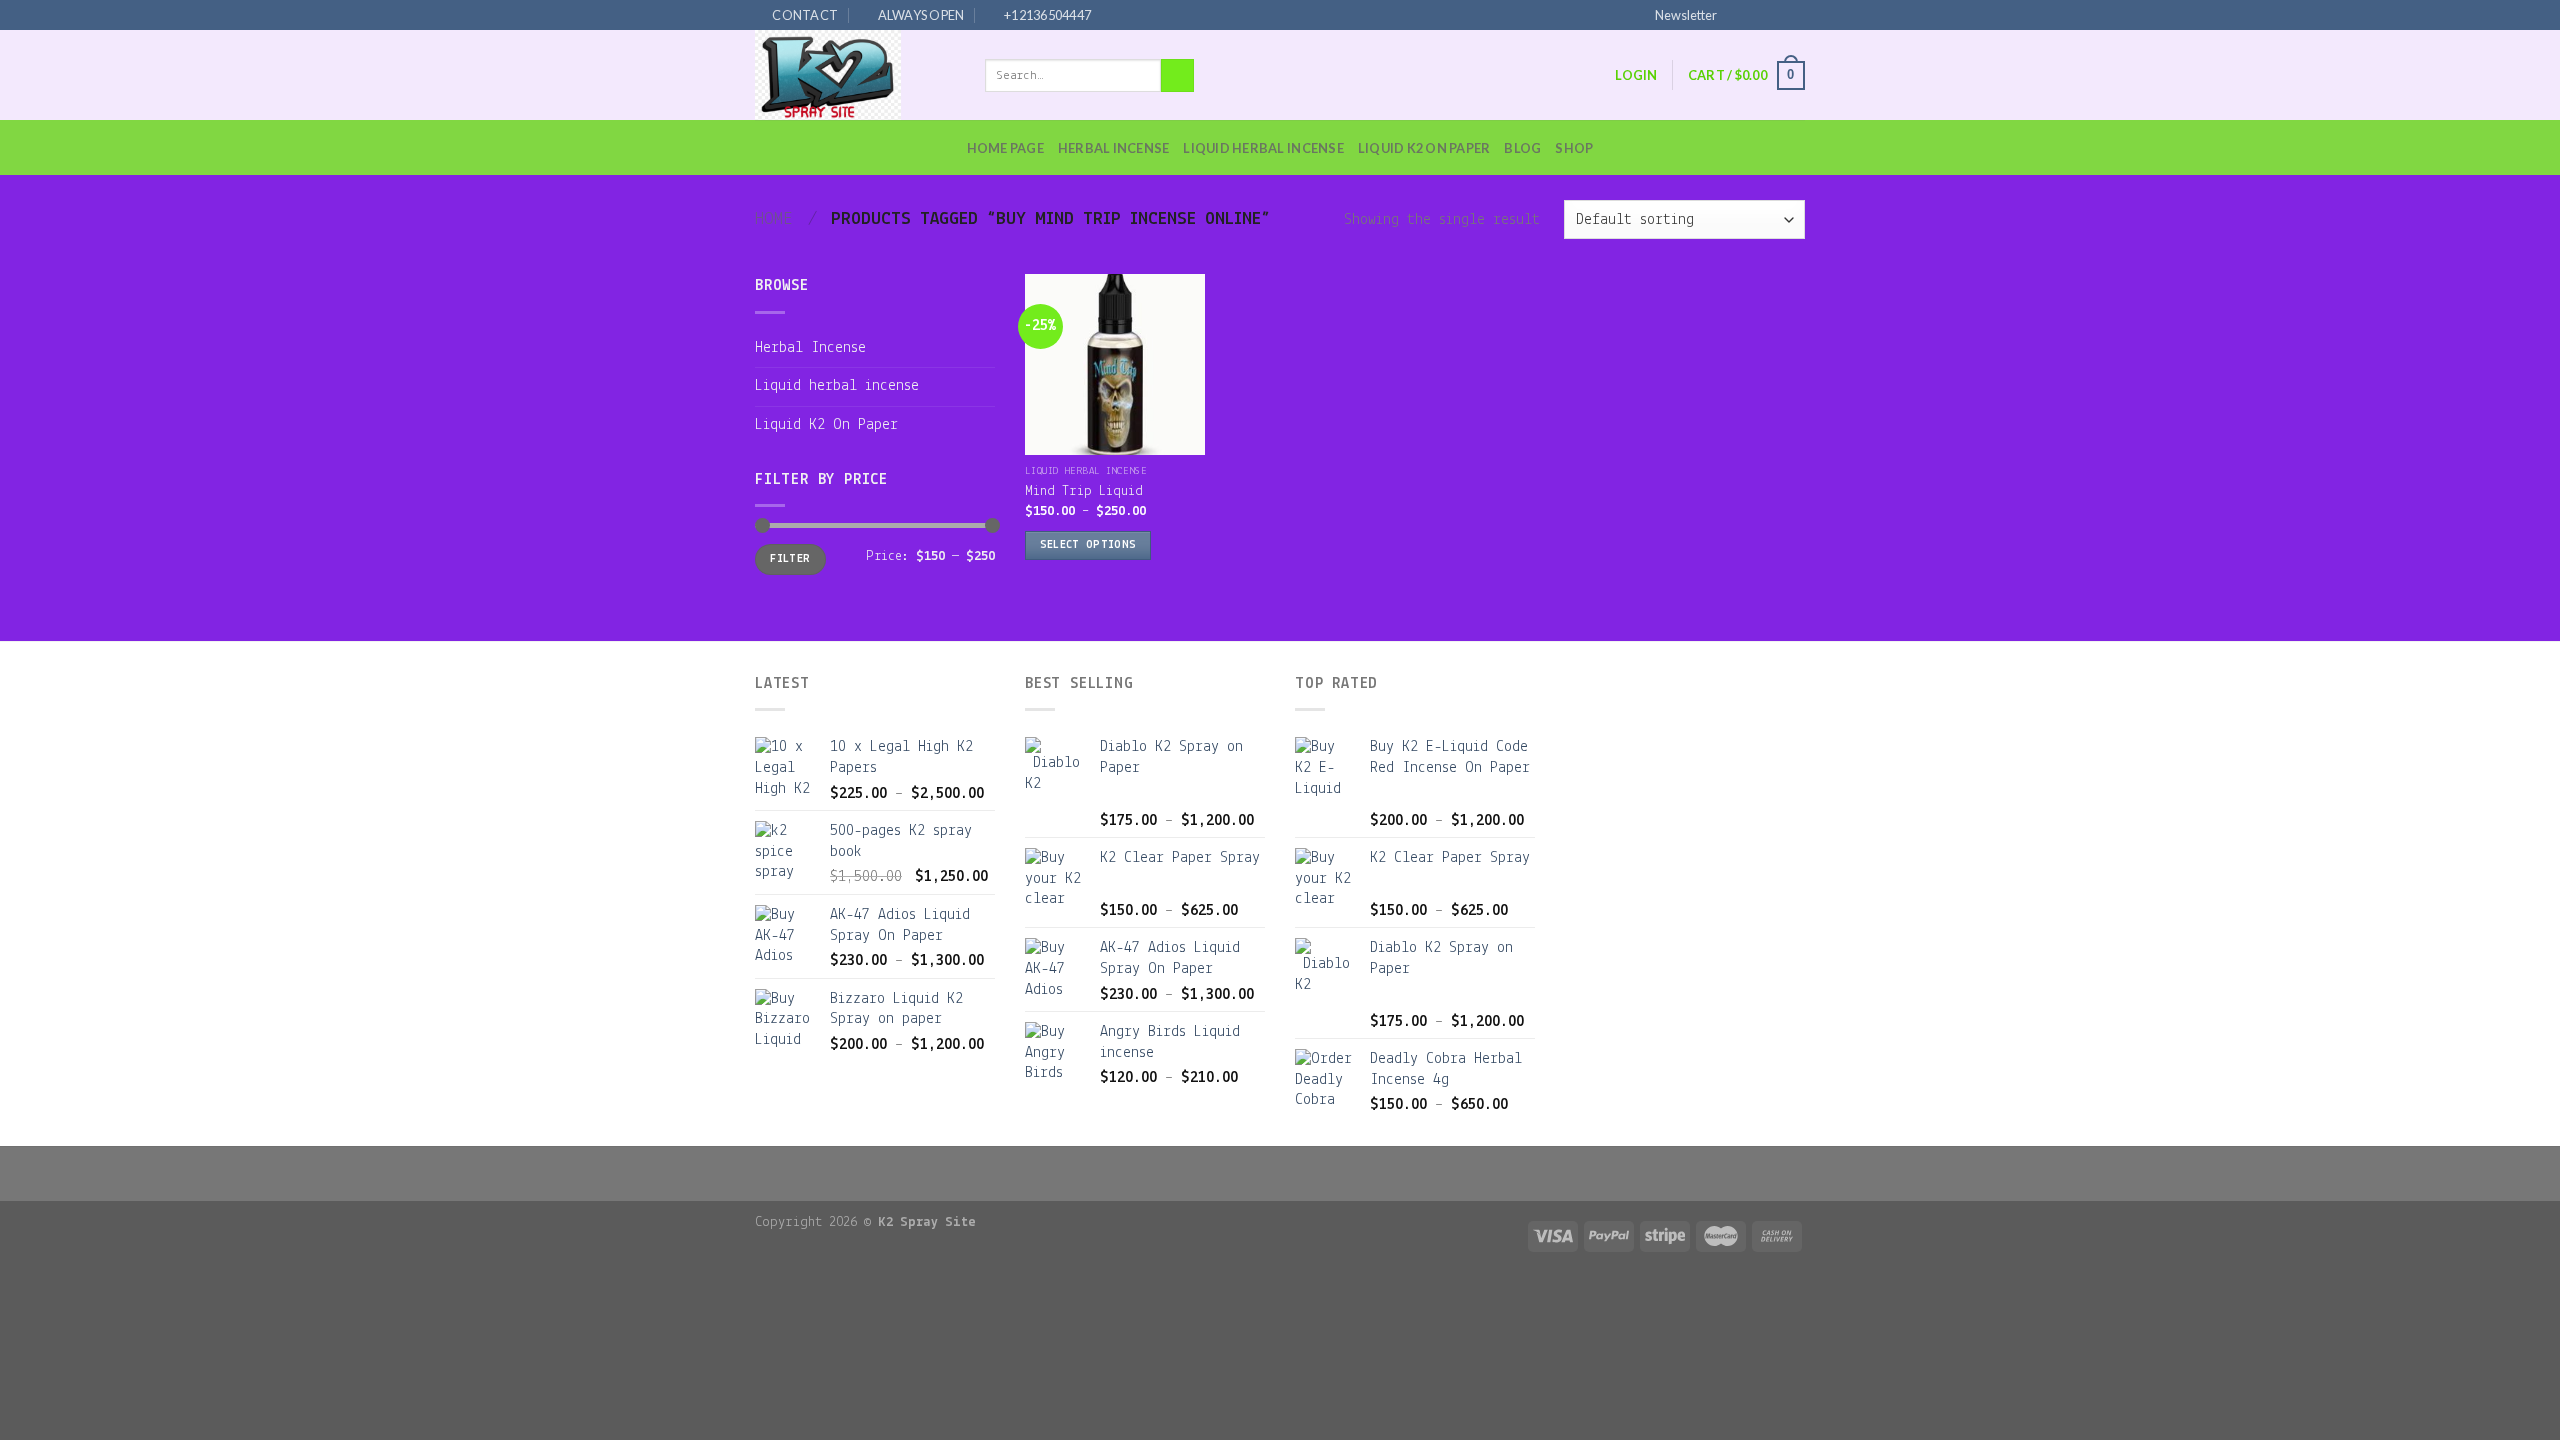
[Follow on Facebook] (1738, 14)
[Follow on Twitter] (1776, 14)
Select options (1088, 545)
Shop (1574, 148)
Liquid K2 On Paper (1424, 148)
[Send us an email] (1795, 14)
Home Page (1005, 148)
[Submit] (1177, 76)
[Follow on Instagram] (1757, 14)
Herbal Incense (1114, 148)
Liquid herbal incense (1263, 148)
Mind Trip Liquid (1084, 491)
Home (774, 219)
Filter (790, 559)
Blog (1522, 148)
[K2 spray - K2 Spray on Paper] (855, 75)
